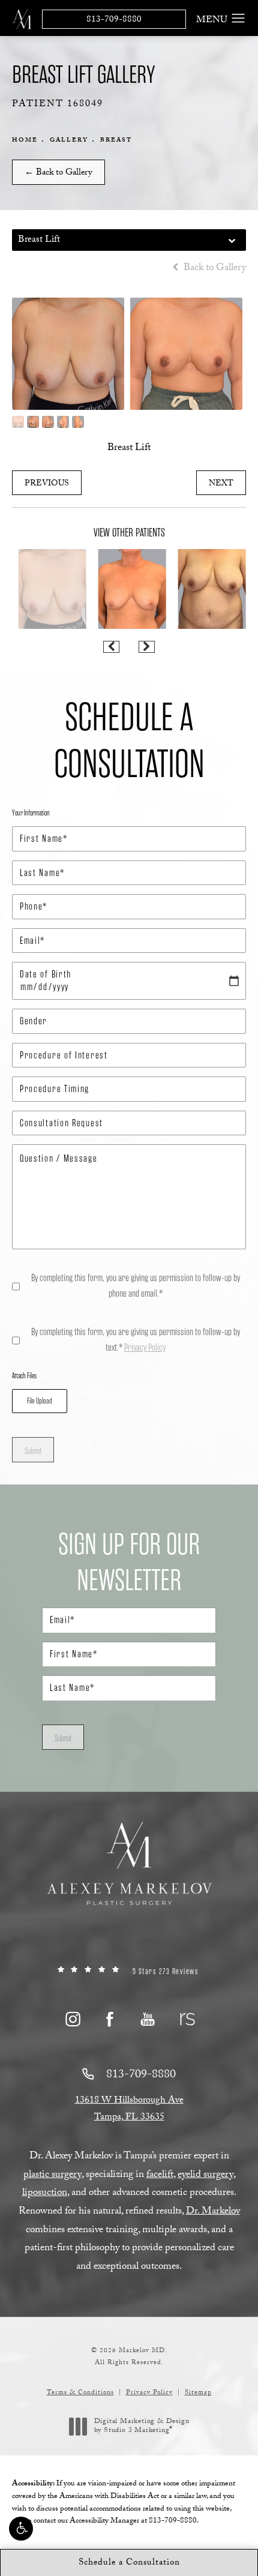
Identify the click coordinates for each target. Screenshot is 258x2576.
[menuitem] (72, 2019)
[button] (21, 2529)
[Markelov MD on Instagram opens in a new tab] (72, 2019)
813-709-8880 (114, 20)
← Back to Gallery (58, 173)
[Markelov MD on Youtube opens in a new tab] (148, 2019)
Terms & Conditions (80, 2393)
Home (25, 141)
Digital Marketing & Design (142, 2427)
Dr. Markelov (213, 2212)
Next (221, 484)
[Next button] (147, 647)
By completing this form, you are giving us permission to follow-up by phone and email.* (136, 1286)
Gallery (69, 141)
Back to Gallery (214, 268)
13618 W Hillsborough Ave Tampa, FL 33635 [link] (129, 2110)
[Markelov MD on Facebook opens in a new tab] (110, 2019)
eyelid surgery (205, 2175)
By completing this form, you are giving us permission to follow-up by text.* (136, 1340)
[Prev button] (111, 647)
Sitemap (198, 2393)
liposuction (45, 2193)
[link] (129, 1972)
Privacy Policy (145, 1347)
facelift (160, 2175)
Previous (47, 484)
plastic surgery (52, 2175)
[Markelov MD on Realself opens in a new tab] (186, 2019)
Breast (116, 141)
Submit (33, 1451)
